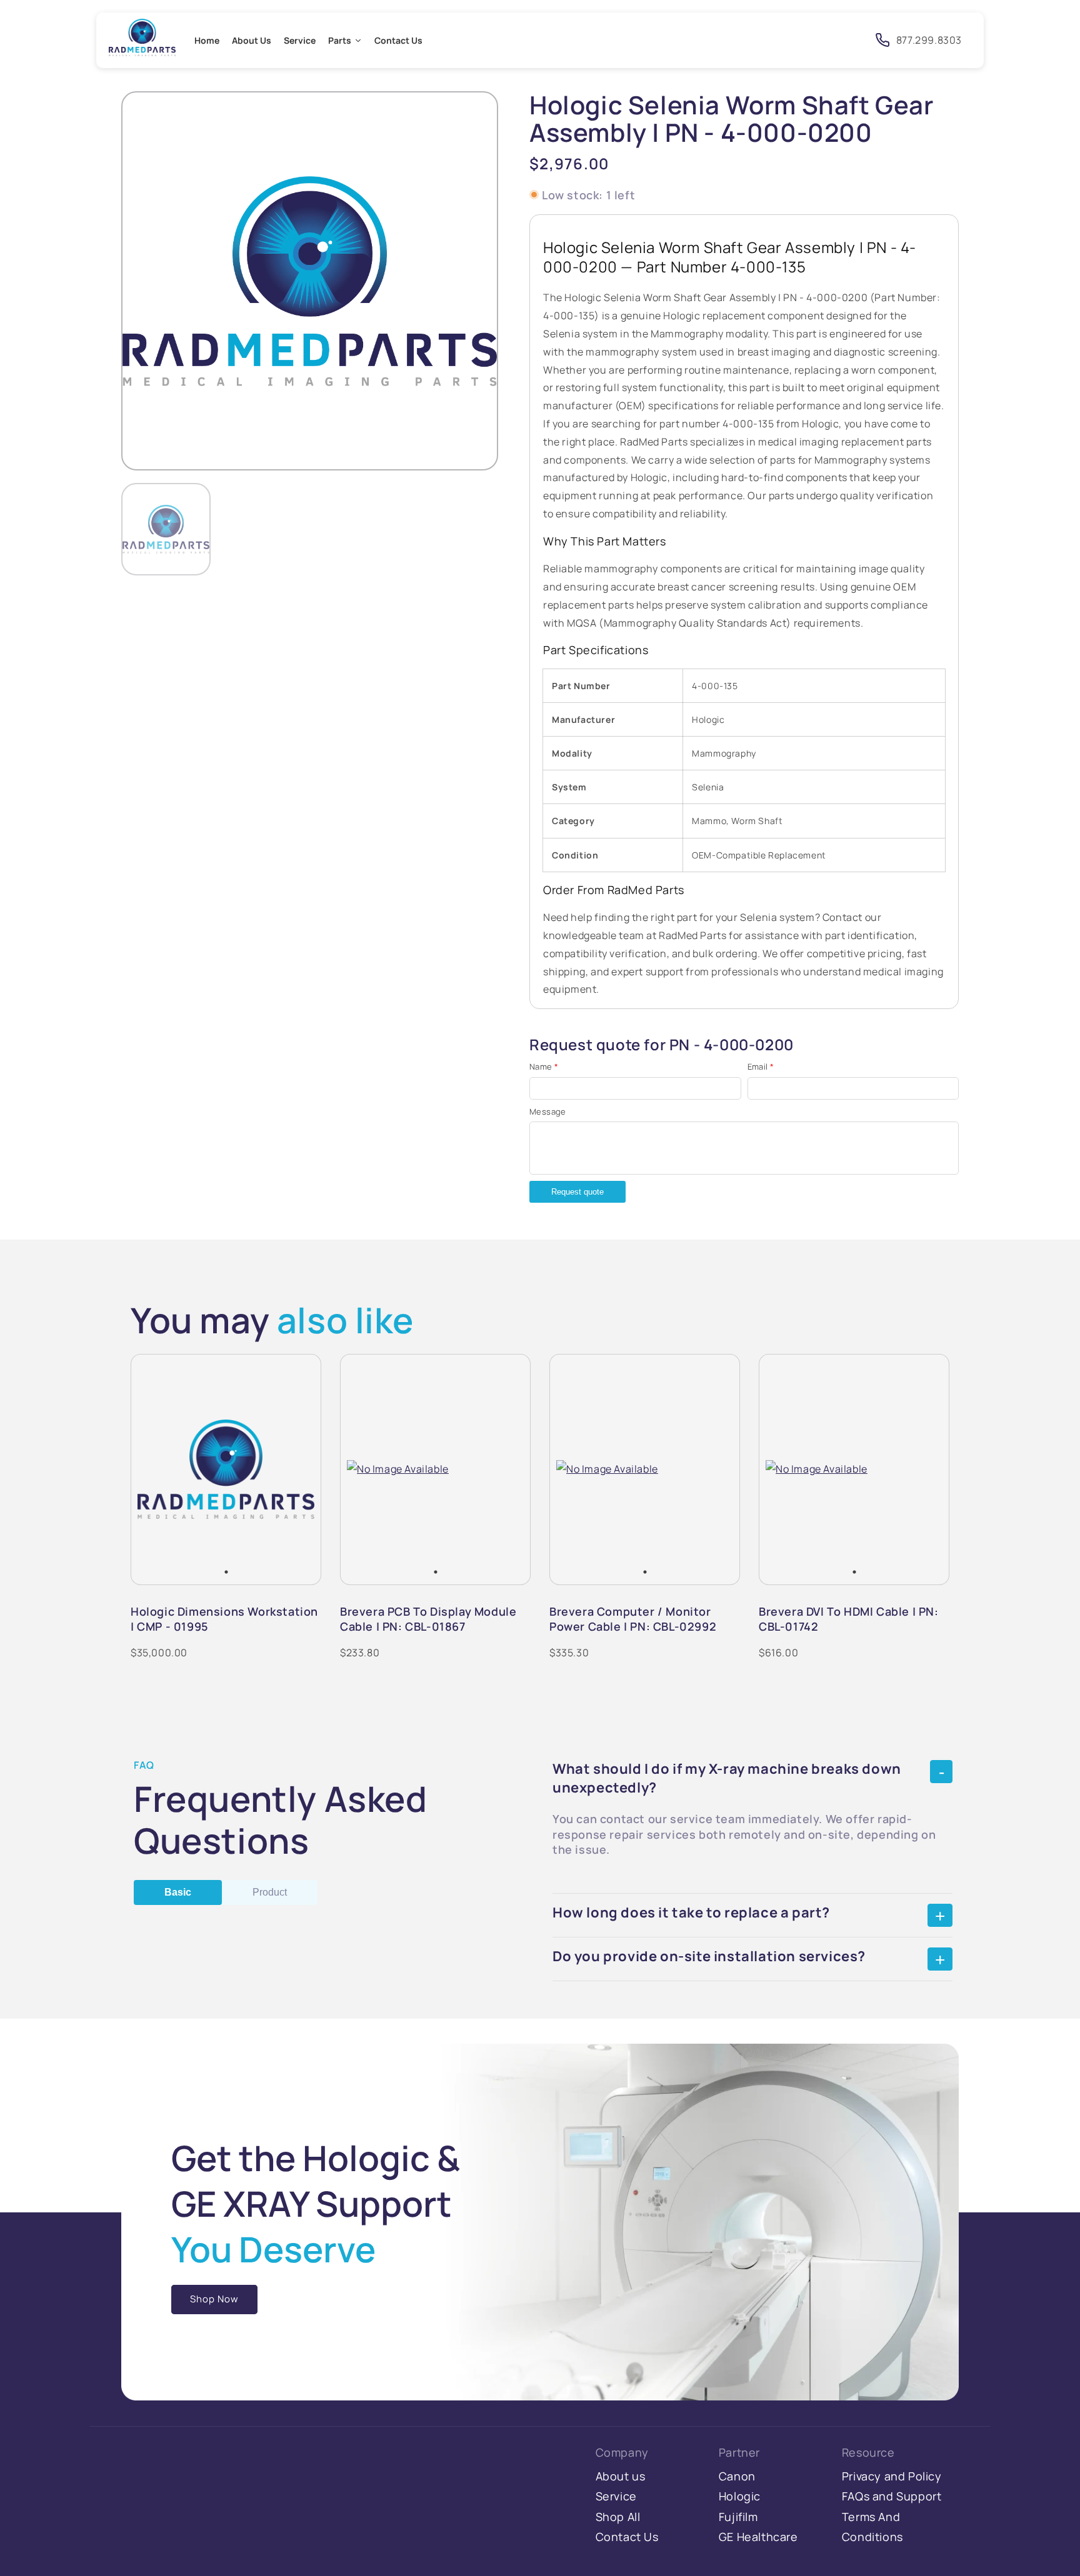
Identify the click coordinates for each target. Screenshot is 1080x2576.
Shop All (618, 2517)
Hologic (740, 2496)
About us (621, 2476)
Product (270, 1892)
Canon (737, 2476)
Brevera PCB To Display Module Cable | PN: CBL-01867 (428, 1619)
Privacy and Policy (892, 2476)
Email (761, 1067)
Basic (178, 1892)
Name (544, 1067)
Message (548, 1111)
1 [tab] (226, 1572)
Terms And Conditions (872, 2527)
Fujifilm (738, 2517)
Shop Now (214, 2299)
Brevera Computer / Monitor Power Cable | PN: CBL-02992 (633, 1619)
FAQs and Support (892, 2496)
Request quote (577, 1192)
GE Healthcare (758, 2537)
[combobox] (751, 40)
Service (616, 2496)
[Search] (846, 39)
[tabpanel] (226, 1469)
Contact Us (627, 2537)
